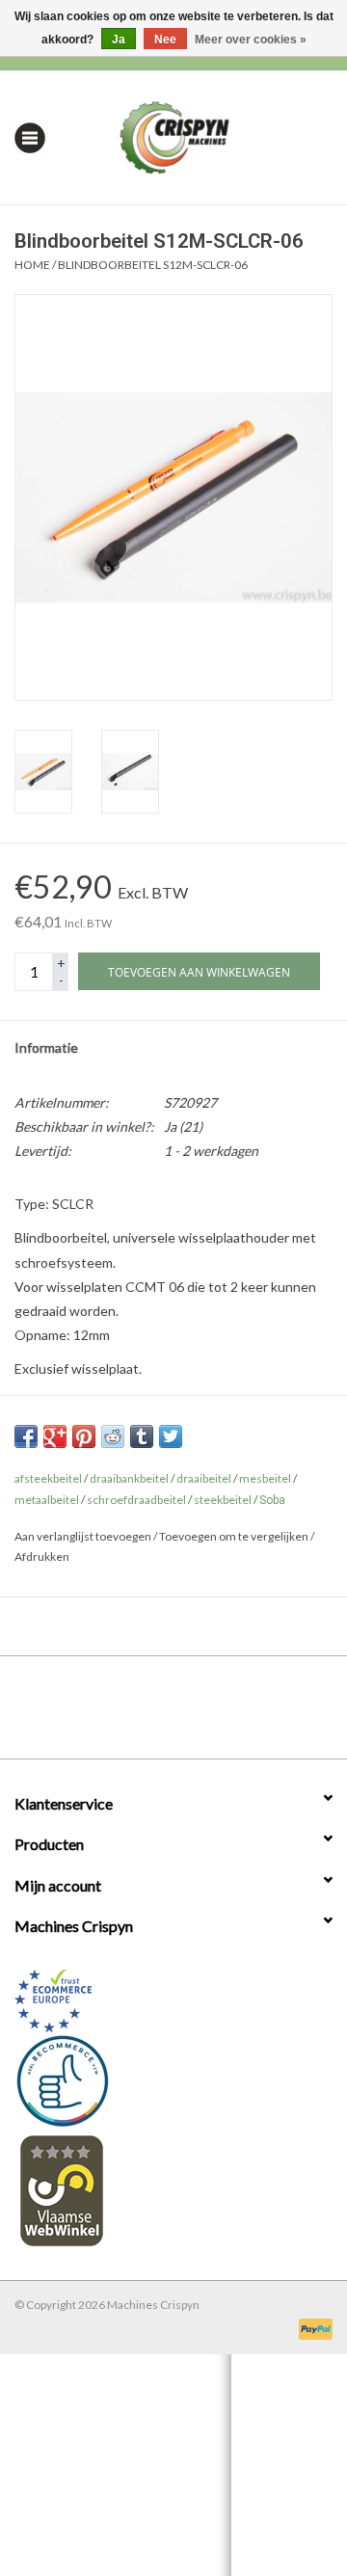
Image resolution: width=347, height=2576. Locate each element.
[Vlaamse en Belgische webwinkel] (173, 2190)
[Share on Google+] (55, 1436)
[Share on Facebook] (26, 1436)
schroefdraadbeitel (136, 1500)
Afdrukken (42, 1556)
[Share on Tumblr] (142, 1436)
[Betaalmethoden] (312, 2328)
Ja (119, 40)
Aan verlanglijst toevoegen (83, 1536)
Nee (165, 40)
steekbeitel (223, 1500)
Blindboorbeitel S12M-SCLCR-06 (153, 265)
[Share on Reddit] (113, 1436)
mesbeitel (265, 1478)
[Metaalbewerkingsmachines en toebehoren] (204, 135)
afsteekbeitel (48, 1478)
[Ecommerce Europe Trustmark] (173, 2001)
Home (32, 265)
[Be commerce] (173, 2080)
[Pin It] (84, 1436)
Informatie (46, 1047)
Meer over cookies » (251, 40)
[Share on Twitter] (171, 1436)
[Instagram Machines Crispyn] (207, 1714)
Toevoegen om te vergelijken (235, 1536)
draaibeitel (204, 1478)
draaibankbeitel (129, 1478)
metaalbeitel (47, 1500)
